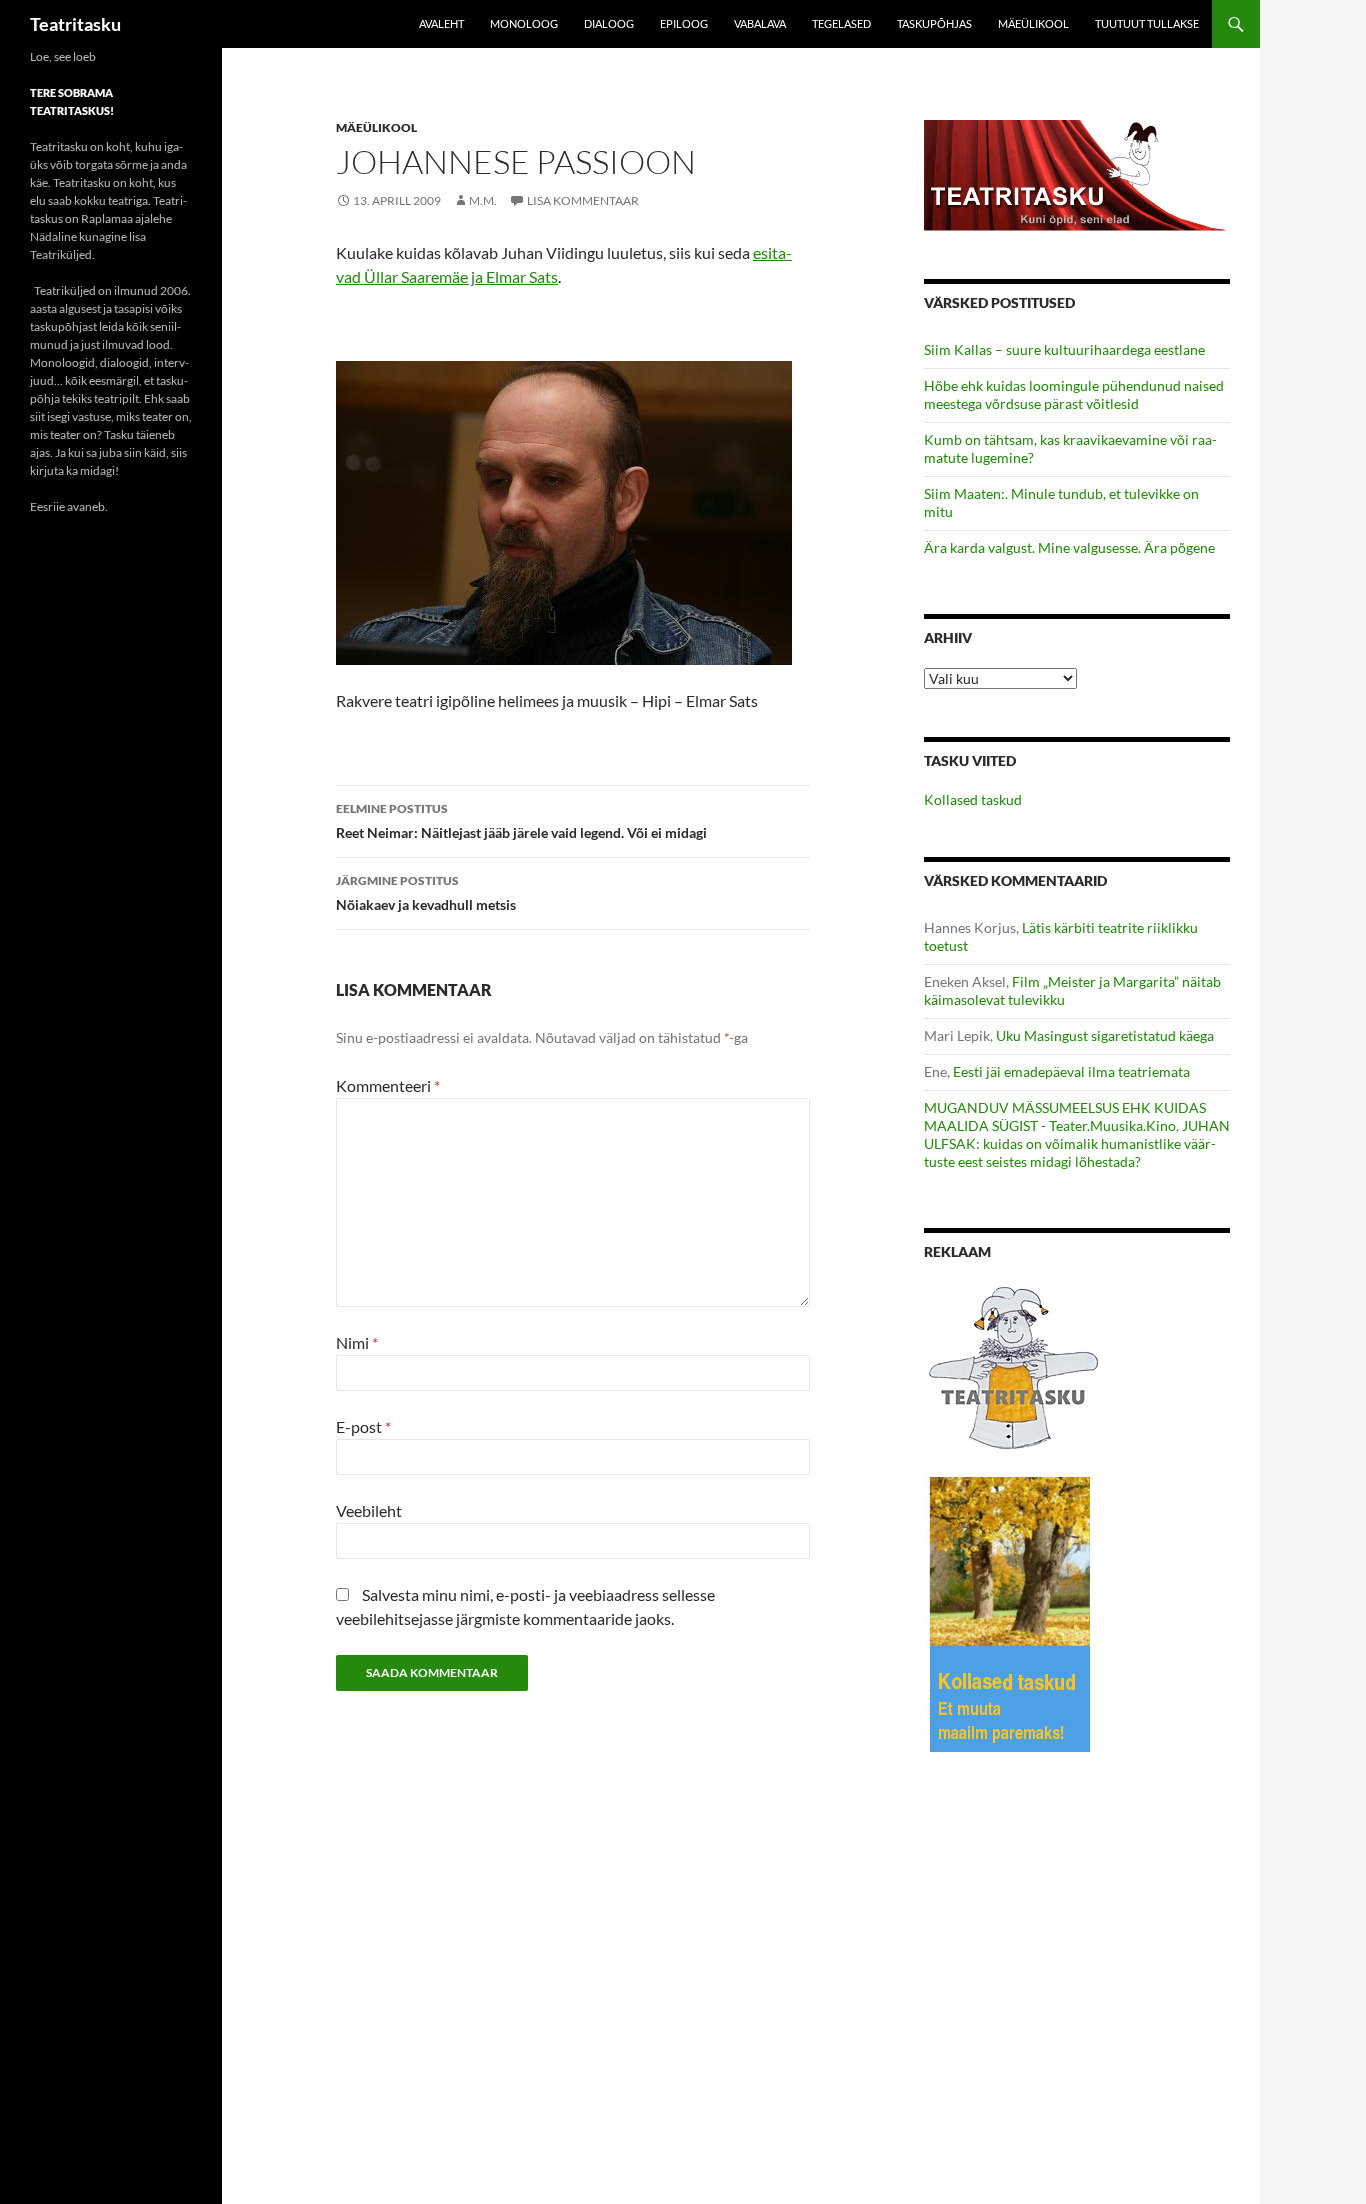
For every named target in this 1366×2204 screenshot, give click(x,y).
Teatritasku (75, 24)
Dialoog (609, 23)
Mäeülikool (1033, 23)
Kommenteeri (388, 1085)
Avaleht (441, 23)
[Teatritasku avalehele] (1077, 173)
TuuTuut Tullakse (1147, 23)
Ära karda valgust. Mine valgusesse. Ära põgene (1069, 547)
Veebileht (369, 1510)
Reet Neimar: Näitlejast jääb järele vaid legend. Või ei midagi (521, 821)
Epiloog (684, 23)
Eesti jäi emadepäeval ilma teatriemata (1071, 1071)
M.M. (483, 200)
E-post (363, 1426)
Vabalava (760, 23)
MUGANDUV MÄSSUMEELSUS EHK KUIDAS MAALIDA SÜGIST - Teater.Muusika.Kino (1065, 1116)
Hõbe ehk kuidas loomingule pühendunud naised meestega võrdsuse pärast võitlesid (1074, 394)
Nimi (357, 1342)
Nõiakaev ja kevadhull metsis (426, 893)
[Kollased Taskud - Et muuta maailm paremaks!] (1010, 1613)
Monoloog (524, 23)
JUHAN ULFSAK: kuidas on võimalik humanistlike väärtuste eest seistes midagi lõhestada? (1077, 1143)
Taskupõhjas (934, 23)
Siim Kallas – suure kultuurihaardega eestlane (1064, 349)
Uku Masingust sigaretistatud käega (1105, 1035)
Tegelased (841, 23)
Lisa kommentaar (583, 200)
